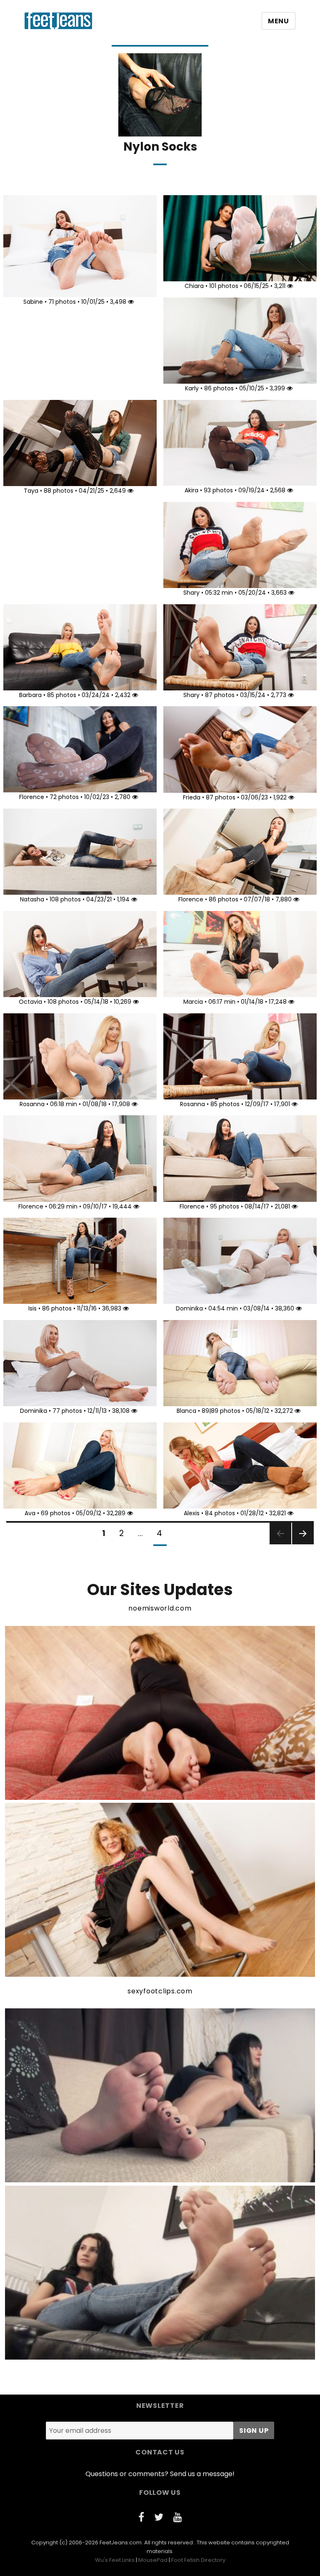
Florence (32, 797)
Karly (192, 388)
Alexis (192, 1513)
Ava (30, 1513)
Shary (191, 593)
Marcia (193, 1002)
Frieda (192, 797)
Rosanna (32, 1104)
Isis (32, 1308)
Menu (279, 21)
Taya (31, 491)
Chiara (194, 286)
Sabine (33, 302)
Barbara (30, 695)
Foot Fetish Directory (198, 2560)
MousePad (153, 2560)
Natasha (32, 899)
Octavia (30, 1002)
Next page (303, 1544)
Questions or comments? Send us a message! (160, 2474)
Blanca (186, 1411)
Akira (191, 490)
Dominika (189, 1308)
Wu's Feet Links (115, 2560)
